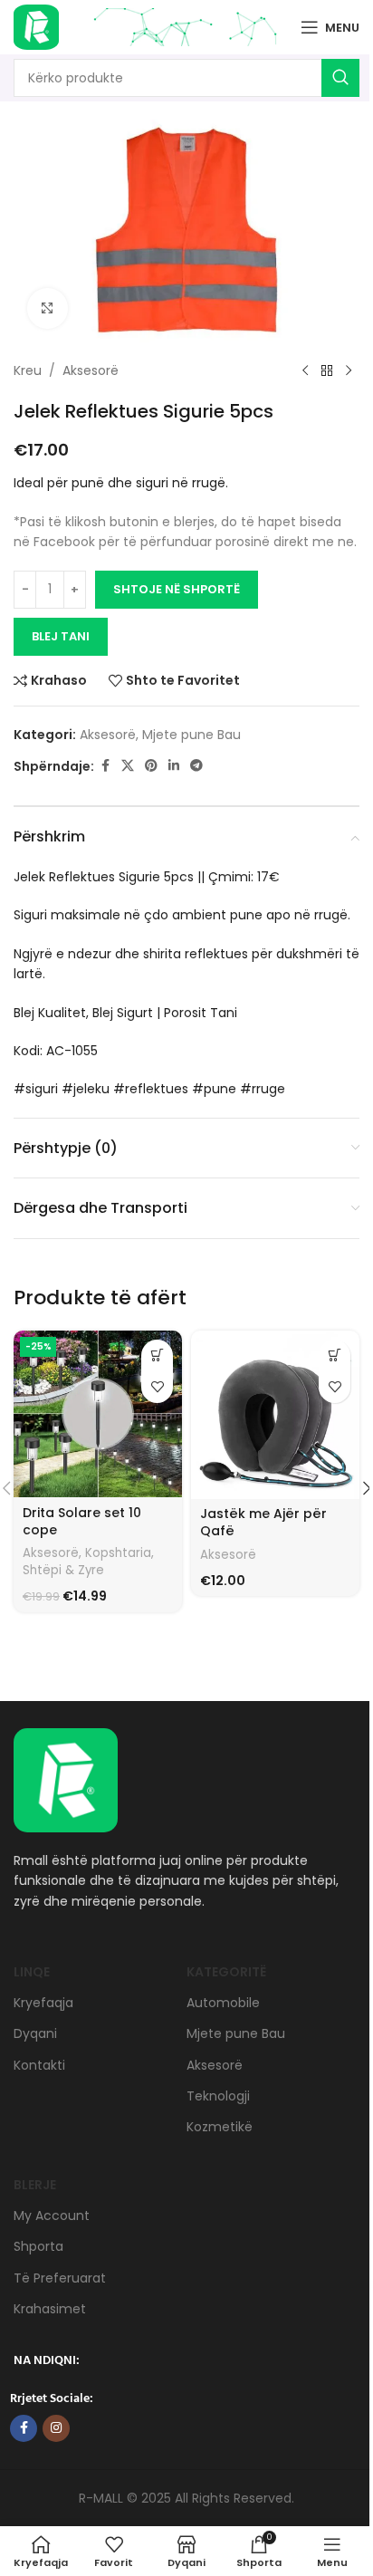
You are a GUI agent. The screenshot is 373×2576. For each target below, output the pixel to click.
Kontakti (39, 2065)
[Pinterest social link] (151, 766)
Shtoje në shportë (177, 589)
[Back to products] (327, 371)
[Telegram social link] (196, 766)
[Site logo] (36, 26)
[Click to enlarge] (48, 308)
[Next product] (349, 371)
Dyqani (35, 2033)
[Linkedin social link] (174, 766)
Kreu (28, 370)
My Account (52, 2216)
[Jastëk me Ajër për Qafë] (275, 1415)
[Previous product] (305, 371)
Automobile (223, 2003)
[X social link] (128, 766)
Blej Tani (61, 636)
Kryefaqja (43, 2003)
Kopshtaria (118, 1553)
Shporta (38, 2246)
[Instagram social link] (56, 2428)
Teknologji (218, 2096)
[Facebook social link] (105, 766)
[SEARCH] (340, 78)
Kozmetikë (220, 2127)
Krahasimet (50, 2309)
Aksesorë (91, 370)
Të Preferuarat (60, 2278)
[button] (157, 1355)
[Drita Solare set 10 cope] (98, 1414)
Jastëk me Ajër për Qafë (263, 1523)
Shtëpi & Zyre (63, 1570)
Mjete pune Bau (191, 735)
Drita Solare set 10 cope (82, 1522)
